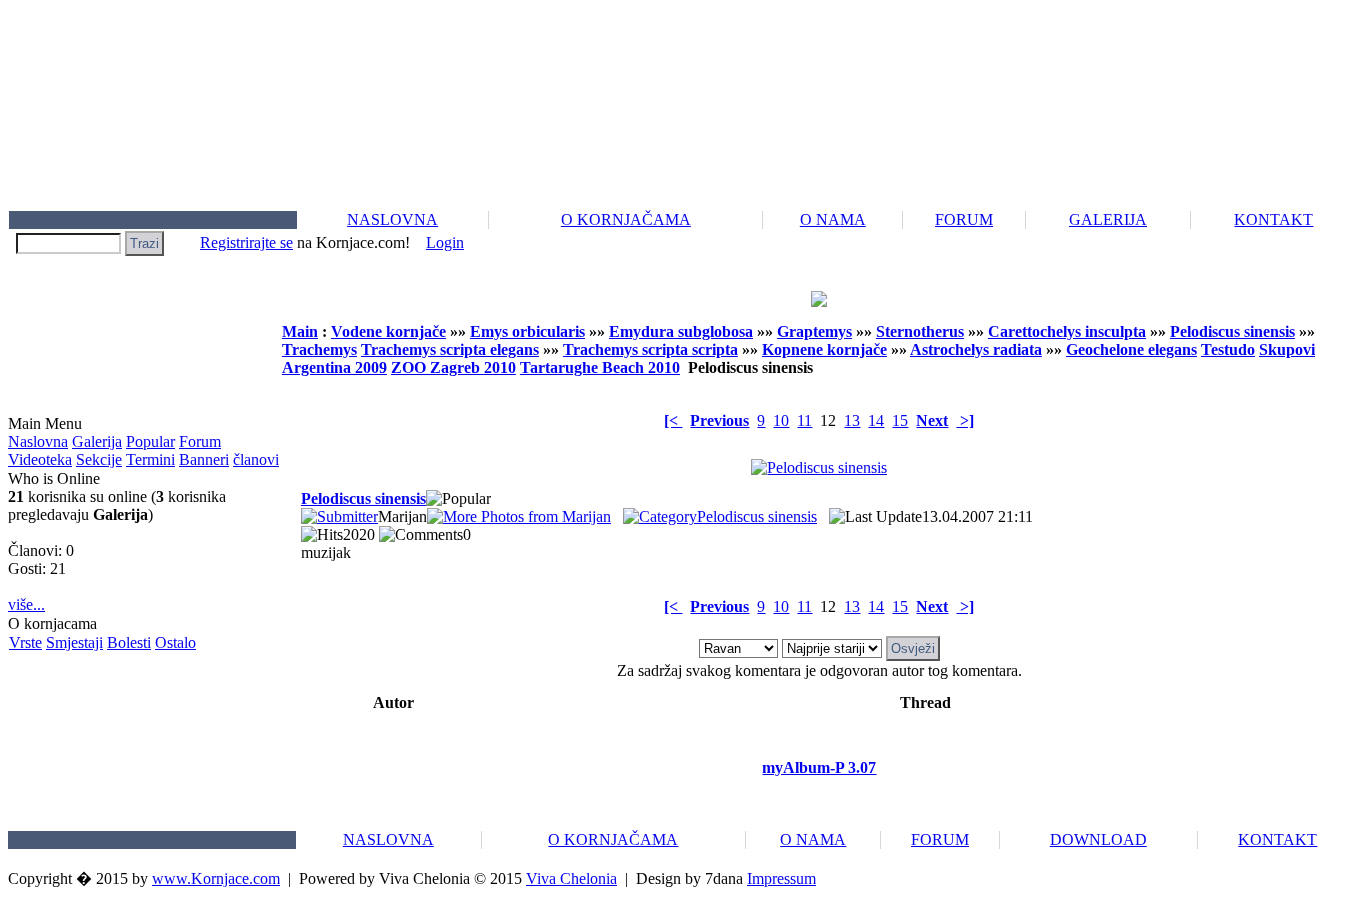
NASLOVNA (392, 219)
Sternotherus (920, 331)
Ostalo (175, 642)
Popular (150, 441)
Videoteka (40, 459)
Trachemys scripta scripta (650, 349)
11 (804, 420)
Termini (150, 459)
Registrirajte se (246, 242)
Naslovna (38, 441)
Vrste (25, 642)
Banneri (204, 459)
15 (900, 420)
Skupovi (1287, 349)
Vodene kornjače (388, 331)
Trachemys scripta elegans (450, 349)
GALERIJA (1108, 219)
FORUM (964, 219)
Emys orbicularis (527, 331)
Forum (200, 441)
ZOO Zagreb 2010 (453, 367)
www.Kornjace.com (216, 878)
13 (852, 420)
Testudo (1228, 349)
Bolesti (129, 642)
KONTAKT (1273, 219)
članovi (256, 459)
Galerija (97, 441)
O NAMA (833, 219)
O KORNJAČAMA (626, 219)
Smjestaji (74, 642)
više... (26, 604)
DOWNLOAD (1098, 839)
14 (876, 420)
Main (300, 331)
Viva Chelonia (571, 878)
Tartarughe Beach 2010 (600, 367)
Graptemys (814, 331)
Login (445, 242)
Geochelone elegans (1131, 349)
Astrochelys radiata (976, 349)
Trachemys (319, 349)
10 (781, 420)
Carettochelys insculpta (1067, 331)
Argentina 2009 (334, 367)
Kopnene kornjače (824, 349)
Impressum (781, 878)
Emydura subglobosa (681, 331)
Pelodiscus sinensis (1232, 331)
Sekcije (99, 459)
